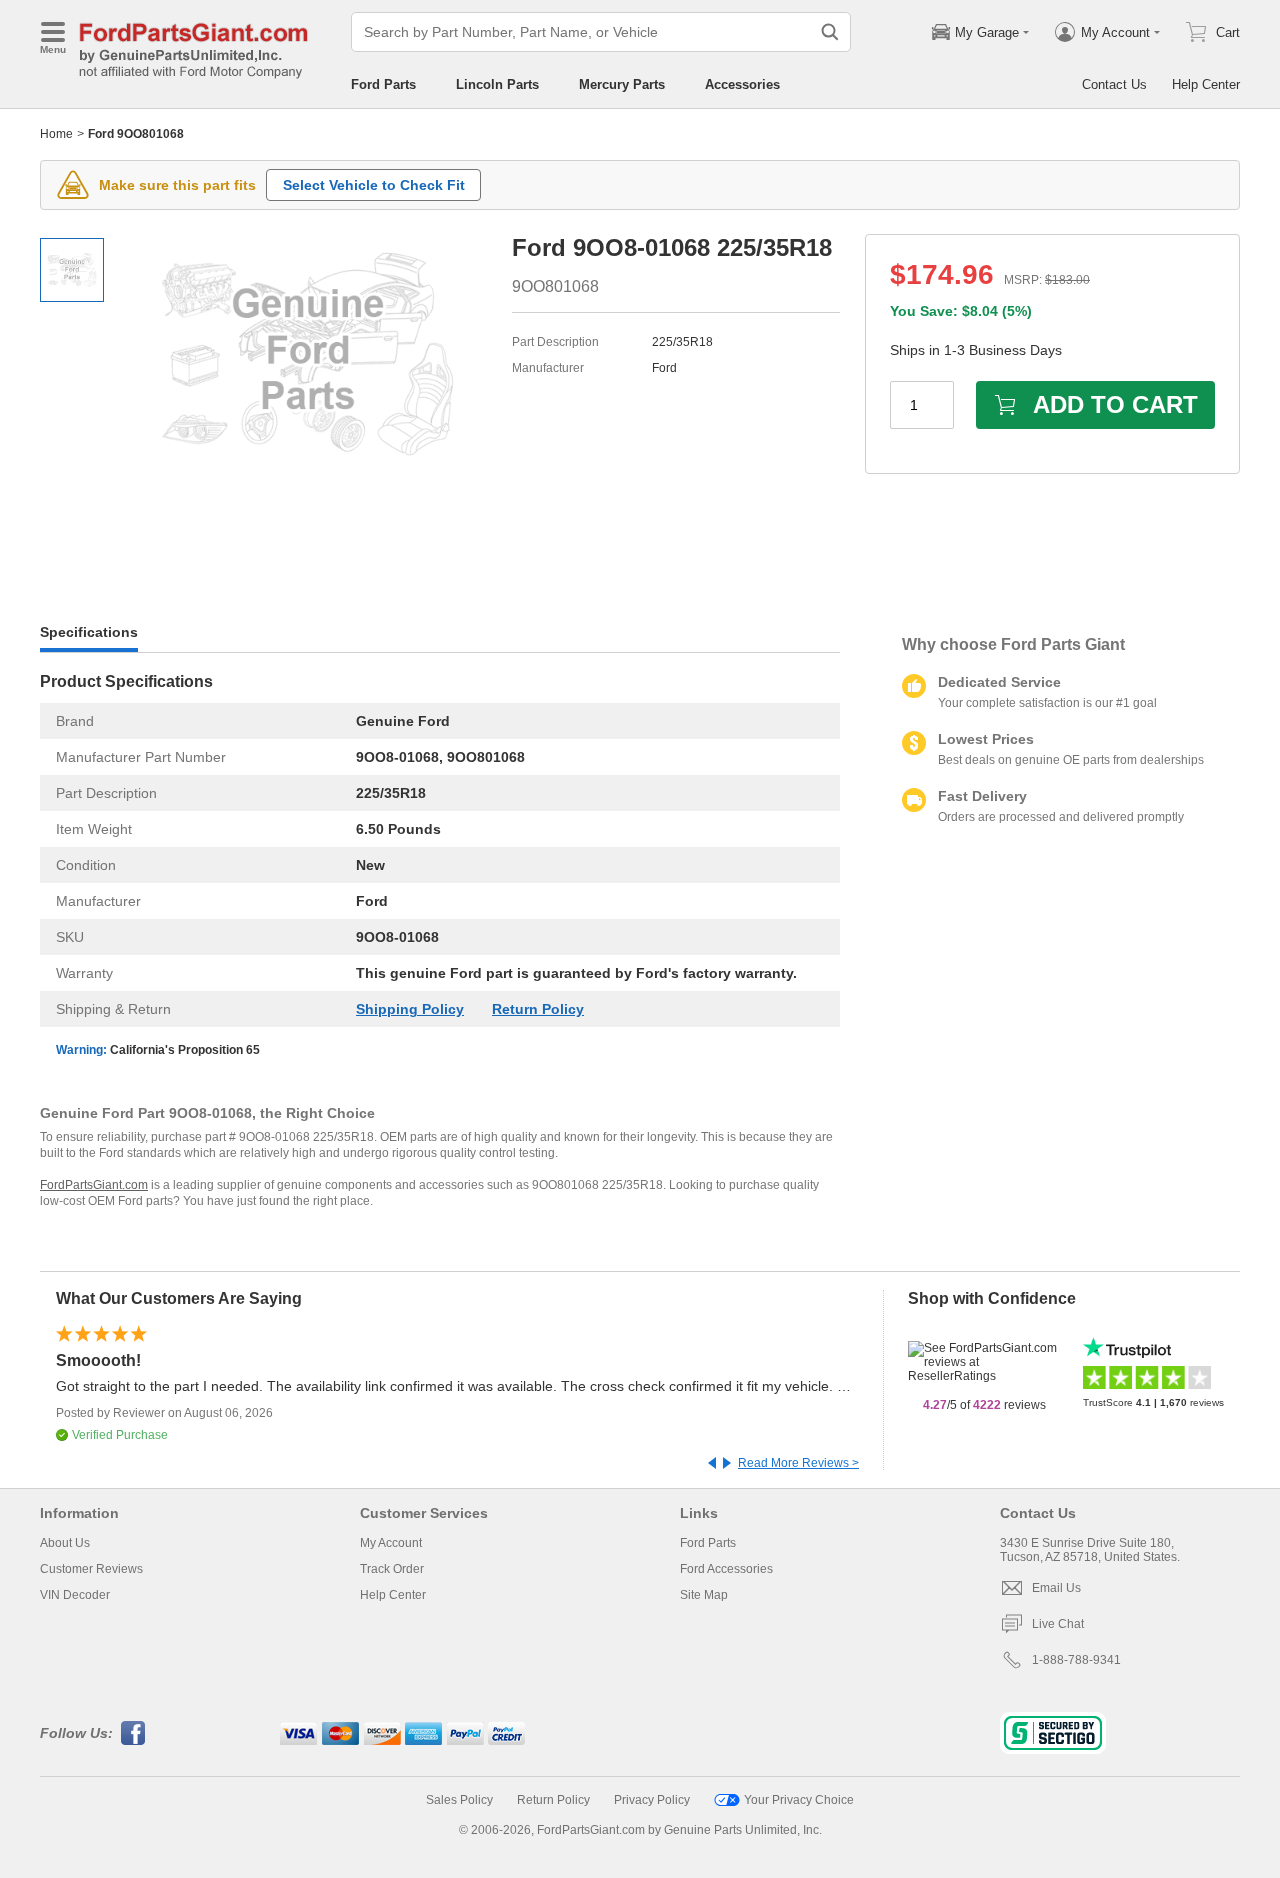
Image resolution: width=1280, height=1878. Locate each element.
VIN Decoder (75, 1595)
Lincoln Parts (497, 84)
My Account (391, 1543)
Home (56, 134)
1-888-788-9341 (1076, 1660)
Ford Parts (383, 84)
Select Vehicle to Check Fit (374, 185)
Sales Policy (459, 1800)
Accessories (742, 84)
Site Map (704, 1595)
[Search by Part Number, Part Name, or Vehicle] (830, 32)
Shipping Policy (410, 1009)
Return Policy (538, 1009)
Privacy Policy (652, 1800)
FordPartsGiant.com (94, 1185)
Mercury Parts (622, 84)
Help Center (1206, 84)
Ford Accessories (726, 1569)
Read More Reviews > (798, 1463)
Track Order (392, 1569)
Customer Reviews (91, 1569)
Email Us (1056, 1588)
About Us (65, 1543)
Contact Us (1114, 84)
